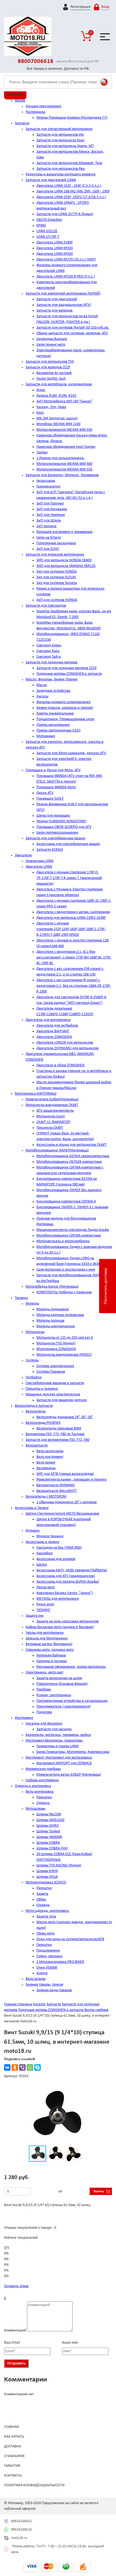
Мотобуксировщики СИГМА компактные (69, 1236)
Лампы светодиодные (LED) (58, 731)
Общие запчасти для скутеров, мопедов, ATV (72, 333)
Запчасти (22, 123)
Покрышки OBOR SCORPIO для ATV (64, 827)
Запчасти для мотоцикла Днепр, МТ (65, 146)
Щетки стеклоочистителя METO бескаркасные (62, 1514)
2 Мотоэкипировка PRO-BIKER (60, 1962)
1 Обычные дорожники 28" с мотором (66, 1502)
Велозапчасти (37, 1446)
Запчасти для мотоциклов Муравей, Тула (69, 163)
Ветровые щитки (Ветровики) (49, 1644)
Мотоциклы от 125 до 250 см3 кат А (65, 1338)
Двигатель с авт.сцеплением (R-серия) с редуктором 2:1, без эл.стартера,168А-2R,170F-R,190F (74, 986)
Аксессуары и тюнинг (42, 1542)
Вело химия (46, 1463)
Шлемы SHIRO (48, 1826)
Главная (11, 2427)
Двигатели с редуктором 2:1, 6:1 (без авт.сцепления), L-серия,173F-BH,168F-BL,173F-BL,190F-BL (74, 958)
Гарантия (12, 2466)
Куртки (42, 1973)
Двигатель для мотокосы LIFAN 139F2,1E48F (71, 918)
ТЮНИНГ (43, 1610)
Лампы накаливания (53, 725)
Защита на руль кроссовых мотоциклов (68, 1621)
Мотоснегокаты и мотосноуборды (63, 1241)
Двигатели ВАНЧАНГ (53, 1031)
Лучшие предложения (43, 106)
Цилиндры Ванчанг (52, 339)
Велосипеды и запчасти (34, 1406)
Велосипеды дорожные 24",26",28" (65, 1417)
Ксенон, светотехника (54, 1695)
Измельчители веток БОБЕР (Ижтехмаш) (69, 1775)
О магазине (14, 2456)
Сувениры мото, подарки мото (50, 1650)
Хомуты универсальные (55, 714)
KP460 (41, 225)
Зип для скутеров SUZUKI (56, 577)
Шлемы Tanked (48, 1831)
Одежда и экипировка (33, 1786)
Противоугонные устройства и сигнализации (72, 1701)
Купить (99, 2191)
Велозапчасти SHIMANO (56, 1485)
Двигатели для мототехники (48, 1020)
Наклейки (45, 1553)
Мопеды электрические (56, 1326)
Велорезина (46, 1468)
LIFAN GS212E (47, 231)
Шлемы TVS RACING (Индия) (59, 1865)
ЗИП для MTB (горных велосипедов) (65, 1474)
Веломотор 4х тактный (54, 373)
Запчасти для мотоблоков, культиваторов (59, 384)
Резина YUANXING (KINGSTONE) (61, 821)
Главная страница (18, 2004)
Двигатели (23, 855)
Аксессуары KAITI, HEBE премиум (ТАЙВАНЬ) (72, 1570)
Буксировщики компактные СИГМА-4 (66, 1202)
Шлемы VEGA (47, 1877)
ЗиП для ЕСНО (48, 549)
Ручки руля (45, 1604)
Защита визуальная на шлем (59, 1678)
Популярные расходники (56, 543)
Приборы (44, 1690)
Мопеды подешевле (53, 1309)
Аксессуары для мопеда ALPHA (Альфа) (68, 1582)
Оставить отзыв (16, 2286)
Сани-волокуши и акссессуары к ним (66, 1270)
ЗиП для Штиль (49, 521)
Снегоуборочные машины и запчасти (55, 1383)
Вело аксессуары (50, 1451)
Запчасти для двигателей (57, 299)
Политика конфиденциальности (34, 2485)
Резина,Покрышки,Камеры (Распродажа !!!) (72, 118)
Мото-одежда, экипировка (47, 1911)
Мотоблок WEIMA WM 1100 (58, 424)
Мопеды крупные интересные (60, 1315)
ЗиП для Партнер (50, 504)
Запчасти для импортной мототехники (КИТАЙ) (63, 294)
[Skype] (37, 2067)
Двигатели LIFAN (39, 867)
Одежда (43, 1803)
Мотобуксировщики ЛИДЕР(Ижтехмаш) (57, 1150)
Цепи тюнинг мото (51, 345)
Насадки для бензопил (44, 1724)
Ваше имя (70, 2343)
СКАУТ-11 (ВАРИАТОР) (53, 1122)
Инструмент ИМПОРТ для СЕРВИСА (64, 1763)
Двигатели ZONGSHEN (54, 1037)
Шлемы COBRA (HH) (52, 1848)
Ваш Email (12, 2343)
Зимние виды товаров (54, 1990)
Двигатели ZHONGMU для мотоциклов (67, 1048)
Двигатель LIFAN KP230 (55, 248)
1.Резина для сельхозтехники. (61, 458)
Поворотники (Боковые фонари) (62, 1684)
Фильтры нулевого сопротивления (64, 702)
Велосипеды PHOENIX (43, 1423)
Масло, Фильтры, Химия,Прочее (52, 679)
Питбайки (34, 1377)
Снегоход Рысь (48, 651)
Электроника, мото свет (45, 1673)
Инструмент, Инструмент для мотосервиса (59, 1758)
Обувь (41, 1900)
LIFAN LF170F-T (48, 237)
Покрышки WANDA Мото (56, 787)
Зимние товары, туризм (44, 1985)
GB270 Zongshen (49, 220)
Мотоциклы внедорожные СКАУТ (52, 1105)
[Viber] (22, 2067)
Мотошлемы (35, 1809)
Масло (42, 685)
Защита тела (46, 1917)
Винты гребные (96, 2010)
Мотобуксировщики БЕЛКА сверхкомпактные (73, 1156)
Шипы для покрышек (53, 816)
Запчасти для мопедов (54, 311)
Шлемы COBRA (48, 1843)
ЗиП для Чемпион (51, 515)
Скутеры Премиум (51, 1372)
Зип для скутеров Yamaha (57, 583)
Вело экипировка (40, 1792)
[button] (102, 2092)
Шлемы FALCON (49, 1814)
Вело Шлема (36, 1979)
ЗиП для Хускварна (52, 509)
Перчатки (44, 1797)
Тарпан (42, 452)
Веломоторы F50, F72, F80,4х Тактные (55, 1434)
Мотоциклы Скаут (51, 1116)
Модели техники (50, 1536)
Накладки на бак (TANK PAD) (59, 1548)
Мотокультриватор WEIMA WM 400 (64, 464)
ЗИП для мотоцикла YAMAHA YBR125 (66, 566)
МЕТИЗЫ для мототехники (58, 1599)
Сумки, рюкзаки (49, 1956)
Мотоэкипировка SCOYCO (46, 1882)
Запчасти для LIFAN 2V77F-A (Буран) (65, 214)
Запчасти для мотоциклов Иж (60, 135)
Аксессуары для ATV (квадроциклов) (66, 1576)
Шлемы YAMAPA (49, 1837)
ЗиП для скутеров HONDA (57, 600)
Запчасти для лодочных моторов (52, 662)
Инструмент (24, 1718)
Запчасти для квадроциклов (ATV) (64, 305)
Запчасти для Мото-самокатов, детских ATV (71, 753)
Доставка (13, 2446)
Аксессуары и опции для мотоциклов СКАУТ (71, 1145)
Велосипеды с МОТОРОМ (46, 1497)
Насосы (42, 696)
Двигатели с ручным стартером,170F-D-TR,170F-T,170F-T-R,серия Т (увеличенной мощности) (69, 878)
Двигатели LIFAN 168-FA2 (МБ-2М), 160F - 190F (73, 191)
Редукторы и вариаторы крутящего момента (61, 174)
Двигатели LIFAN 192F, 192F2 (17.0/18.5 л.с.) (71, 197)
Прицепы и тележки (42, 1389)
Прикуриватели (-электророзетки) (64, 1707)
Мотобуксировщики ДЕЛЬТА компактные (69, 1162)
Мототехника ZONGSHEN (56, 1349)
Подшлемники (48, 1951)
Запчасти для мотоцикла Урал (60, 140)
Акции (20, 101)
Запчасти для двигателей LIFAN (51, 180)
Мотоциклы (35, 1332)
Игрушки (33, 1531)
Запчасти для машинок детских (62, 1400)
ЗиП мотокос (47, 526)
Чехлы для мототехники (45, 1633)
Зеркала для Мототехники (47, 1638)
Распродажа (35, 112)
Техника (21, 1298)
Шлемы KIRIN (47, 1871)
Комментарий (15, 2331)
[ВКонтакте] (7, 2067)
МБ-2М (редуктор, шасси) (57, 418)
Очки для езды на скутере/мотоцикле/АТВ (70, 1939)
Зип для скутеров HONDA (57, 572)
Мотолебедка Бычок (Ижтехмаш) (52, 1287)
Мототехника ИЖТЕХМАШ (36, 1094)
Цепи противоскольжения (57, 833)
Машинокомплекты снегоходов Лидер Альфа (73, 1230)
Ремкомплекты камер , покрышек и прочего (71, 1480)
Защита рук (35, 1616)
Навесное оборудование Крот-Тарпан (66, 447)
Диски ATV (45, 793)
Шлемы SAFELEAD (50, 1820)
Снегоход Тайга (49, 657)
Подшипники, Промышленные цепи (65, 719)
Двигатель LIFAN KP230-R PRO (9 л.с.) (66, 277)
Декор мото (46, 1587)
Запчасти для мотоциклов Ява (61, 169)
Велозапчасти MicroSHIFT (57, 1491)
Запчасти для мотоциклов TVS (50, 362)
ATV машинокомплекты (55, 1111)
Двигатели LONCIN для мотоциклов (65, 1043)
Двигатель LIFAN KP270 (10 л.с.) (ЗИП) (66, 260)
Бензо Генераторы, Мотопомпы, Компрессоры (73, 1752)
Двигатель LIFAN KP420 (55, 254)
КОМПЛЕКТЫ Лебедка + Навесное (64, 1292)
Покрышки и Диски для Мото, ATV (53, 770)
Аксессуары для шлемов (56, 1559)
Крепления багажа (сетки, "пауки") (65, 1593)
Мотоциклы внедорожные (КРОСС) (64, 1355)
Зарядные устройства (53, 691)
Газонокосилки (48, 487)
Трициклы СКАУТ (50, 1128)
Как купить (14, 2437)
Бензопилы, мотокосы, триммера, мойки (58, 1735)
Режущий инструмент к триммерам (64, 532)
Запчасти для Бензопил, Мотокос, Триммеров (62, 475)
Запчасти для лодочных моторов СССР (66, 668)
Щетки (42, 1565)
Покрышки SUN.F (50, 799)
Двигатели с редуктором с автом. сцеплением (73, 912)
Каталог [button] (15, 95)
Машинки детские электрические (53, 1394)
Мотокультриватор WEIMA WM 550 (64, 430)
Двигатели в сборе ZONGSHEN (60, 1065)
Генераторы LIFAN (40, 861)
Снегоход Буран (49, 645)
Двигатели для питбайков (57, 1026)
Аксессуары (46, 481)
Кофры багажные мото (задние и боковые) (60, 1627)
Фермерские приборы (43, 1769)
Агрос (41, 390)
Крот (40, 413)
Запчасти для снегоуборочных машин (55, 838)
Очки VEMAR (47, 1968)
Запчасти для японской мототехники (55, 555)
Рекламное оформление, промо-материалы (71, 1667)
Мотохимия (46, 736)
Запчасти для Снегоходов (46, 606)
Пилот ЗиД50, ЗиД (51, 379)
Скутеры (32, 1360)
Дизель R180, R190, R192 (56, 396)
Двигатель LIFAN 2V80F (55, 243)
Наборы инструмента (42, 1780)
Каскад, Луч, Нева (51, 407)
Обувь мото (45, 1934)
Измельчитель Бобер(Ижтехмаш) (52, 1099)
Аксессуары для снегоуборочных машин (68, 844)
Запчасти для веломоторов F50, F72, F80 (57, 1440)
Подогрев (44, 1712)
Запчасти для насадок (54, 1729)
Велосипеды (36, 1411)
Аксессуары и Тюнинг (32, 1508)
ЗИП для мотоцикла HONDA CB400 (64, 560)
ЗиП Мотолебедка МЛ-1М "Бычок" (64, 401)
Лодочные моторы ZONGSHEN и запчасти (69, 674)
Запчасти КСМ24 (50, 850)
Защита (42, 1894)
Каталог (39, 2004)
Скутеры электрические (55, 1366)
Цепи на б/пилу (49, 538)
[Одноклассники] (15, 2067)
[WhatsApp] (30, 2067)
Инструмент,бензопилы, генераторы (54, 1741)
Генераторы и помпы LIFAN (57, 1746)
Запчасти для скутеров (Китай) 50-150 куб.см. (73, 328)
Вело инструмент (50, 1457)
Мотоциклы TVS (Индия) (56, 1343)
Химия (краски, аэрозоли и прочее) (65, 708)
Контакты (13, 2476)
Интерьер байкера (51, 1655)
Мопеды (32, 1304)
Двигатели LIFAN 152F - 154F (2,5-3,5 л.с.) (69, 186)
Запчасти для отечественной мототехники (59, 129)
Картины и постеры (52, 1661)
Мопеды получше (50, 1321)
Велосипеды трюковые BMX (59, 1429)
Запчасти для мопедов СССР (48, 367)
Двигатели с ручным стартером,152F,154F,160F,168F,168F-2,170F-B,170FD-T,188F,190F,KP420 (71, 929)
